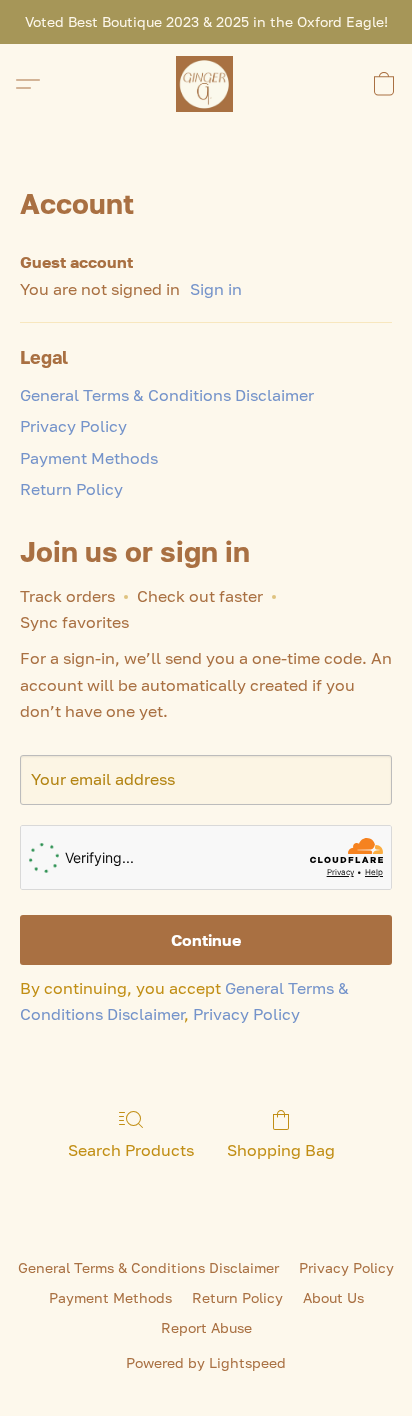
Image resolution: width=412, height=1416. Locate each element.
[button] (206, 84)
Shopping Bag (281, 1150)
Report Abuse (206, 1327)
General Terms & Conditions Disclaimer (167, 395)
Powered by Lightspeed (206, 1362)
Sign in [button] (216, 289)
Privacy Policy (73, 426)
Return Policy (71, 489)
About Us (333, 1297)
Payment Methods (89, 458)
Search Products (131, 1150)
